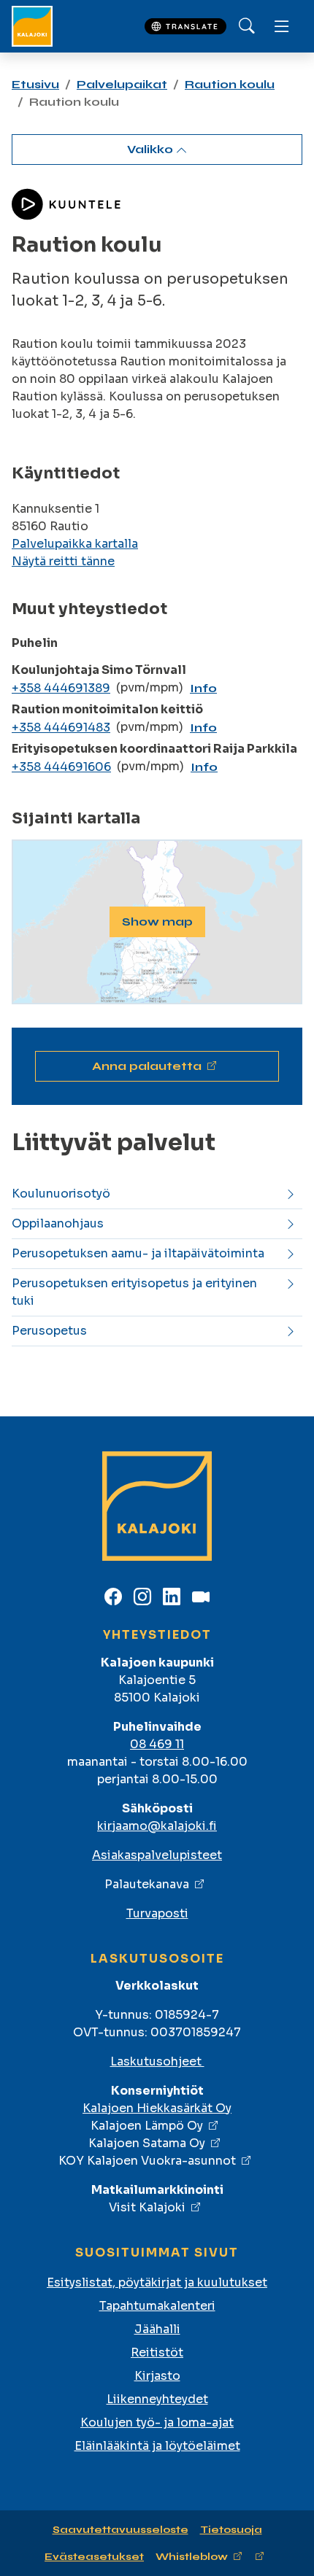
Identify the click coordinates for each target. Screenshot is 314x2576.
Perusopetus (49, 1331)
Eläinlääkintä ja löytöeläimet (157, 2446)
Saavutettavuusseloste (120, 2530)
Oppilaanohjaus (58, 1223)
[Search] (247, 26)
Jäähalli (157, 2329)
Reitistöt (157, 2352)
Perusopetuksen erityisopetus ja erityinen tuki (134, 1292)
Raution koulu (230, 84)
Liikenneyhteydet (157, 2399)
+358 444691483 (61, 728)
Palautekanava (147, 1884)
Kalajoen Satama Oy (147, 2143)
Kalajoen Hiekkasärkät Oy (157, 2108)
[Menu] (282, 26)
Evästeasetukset (94, 2557)
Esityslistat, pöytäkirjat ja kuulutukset (157, 2282)
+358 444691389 (61, 688)
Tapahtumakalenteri (157, 2306)
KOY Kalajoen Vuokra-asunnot (147, 2161)
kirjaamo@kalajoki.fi (157, 1826)
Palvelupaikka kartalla (75, 544)
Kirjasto (157, 2376)
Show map (157, 922)
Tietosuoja (231, 2530)
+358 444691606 (61, 767)
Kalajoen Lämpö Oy (147, 2126)
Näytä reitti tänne (63, 561)
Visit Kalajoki (147, 2207)
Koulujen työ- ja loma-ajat (157, 2422)
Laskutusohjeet (157, 2061)
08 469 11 (157, 1744)
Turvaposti (157, 1913)
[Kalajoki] (32, 26)
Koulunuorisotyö (61, 1194)
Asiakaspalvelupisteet (157, 1855)
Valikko (152, 149)
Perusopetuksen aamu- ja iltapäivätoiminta (138, 1253)
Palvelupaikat (122, 84)
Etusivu (35, 84)
